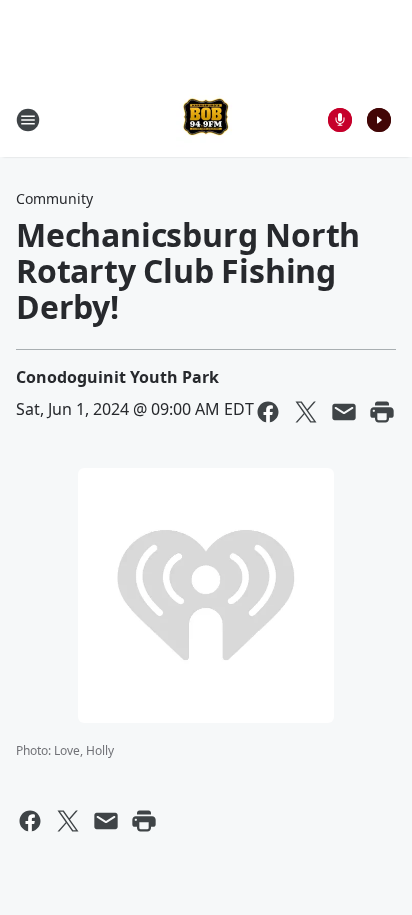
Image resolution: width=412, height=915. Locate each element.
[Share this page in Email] (344, 412)
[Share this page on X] (306, 412)
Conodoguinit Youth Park (117, 377)
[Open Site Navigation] (28, 120)
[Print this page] (382, 412)
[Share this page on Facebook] (268, 412)
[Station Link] (206, 119)
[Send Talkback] (340, 120)
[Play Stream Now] (379, 120)
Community (54, 198)
